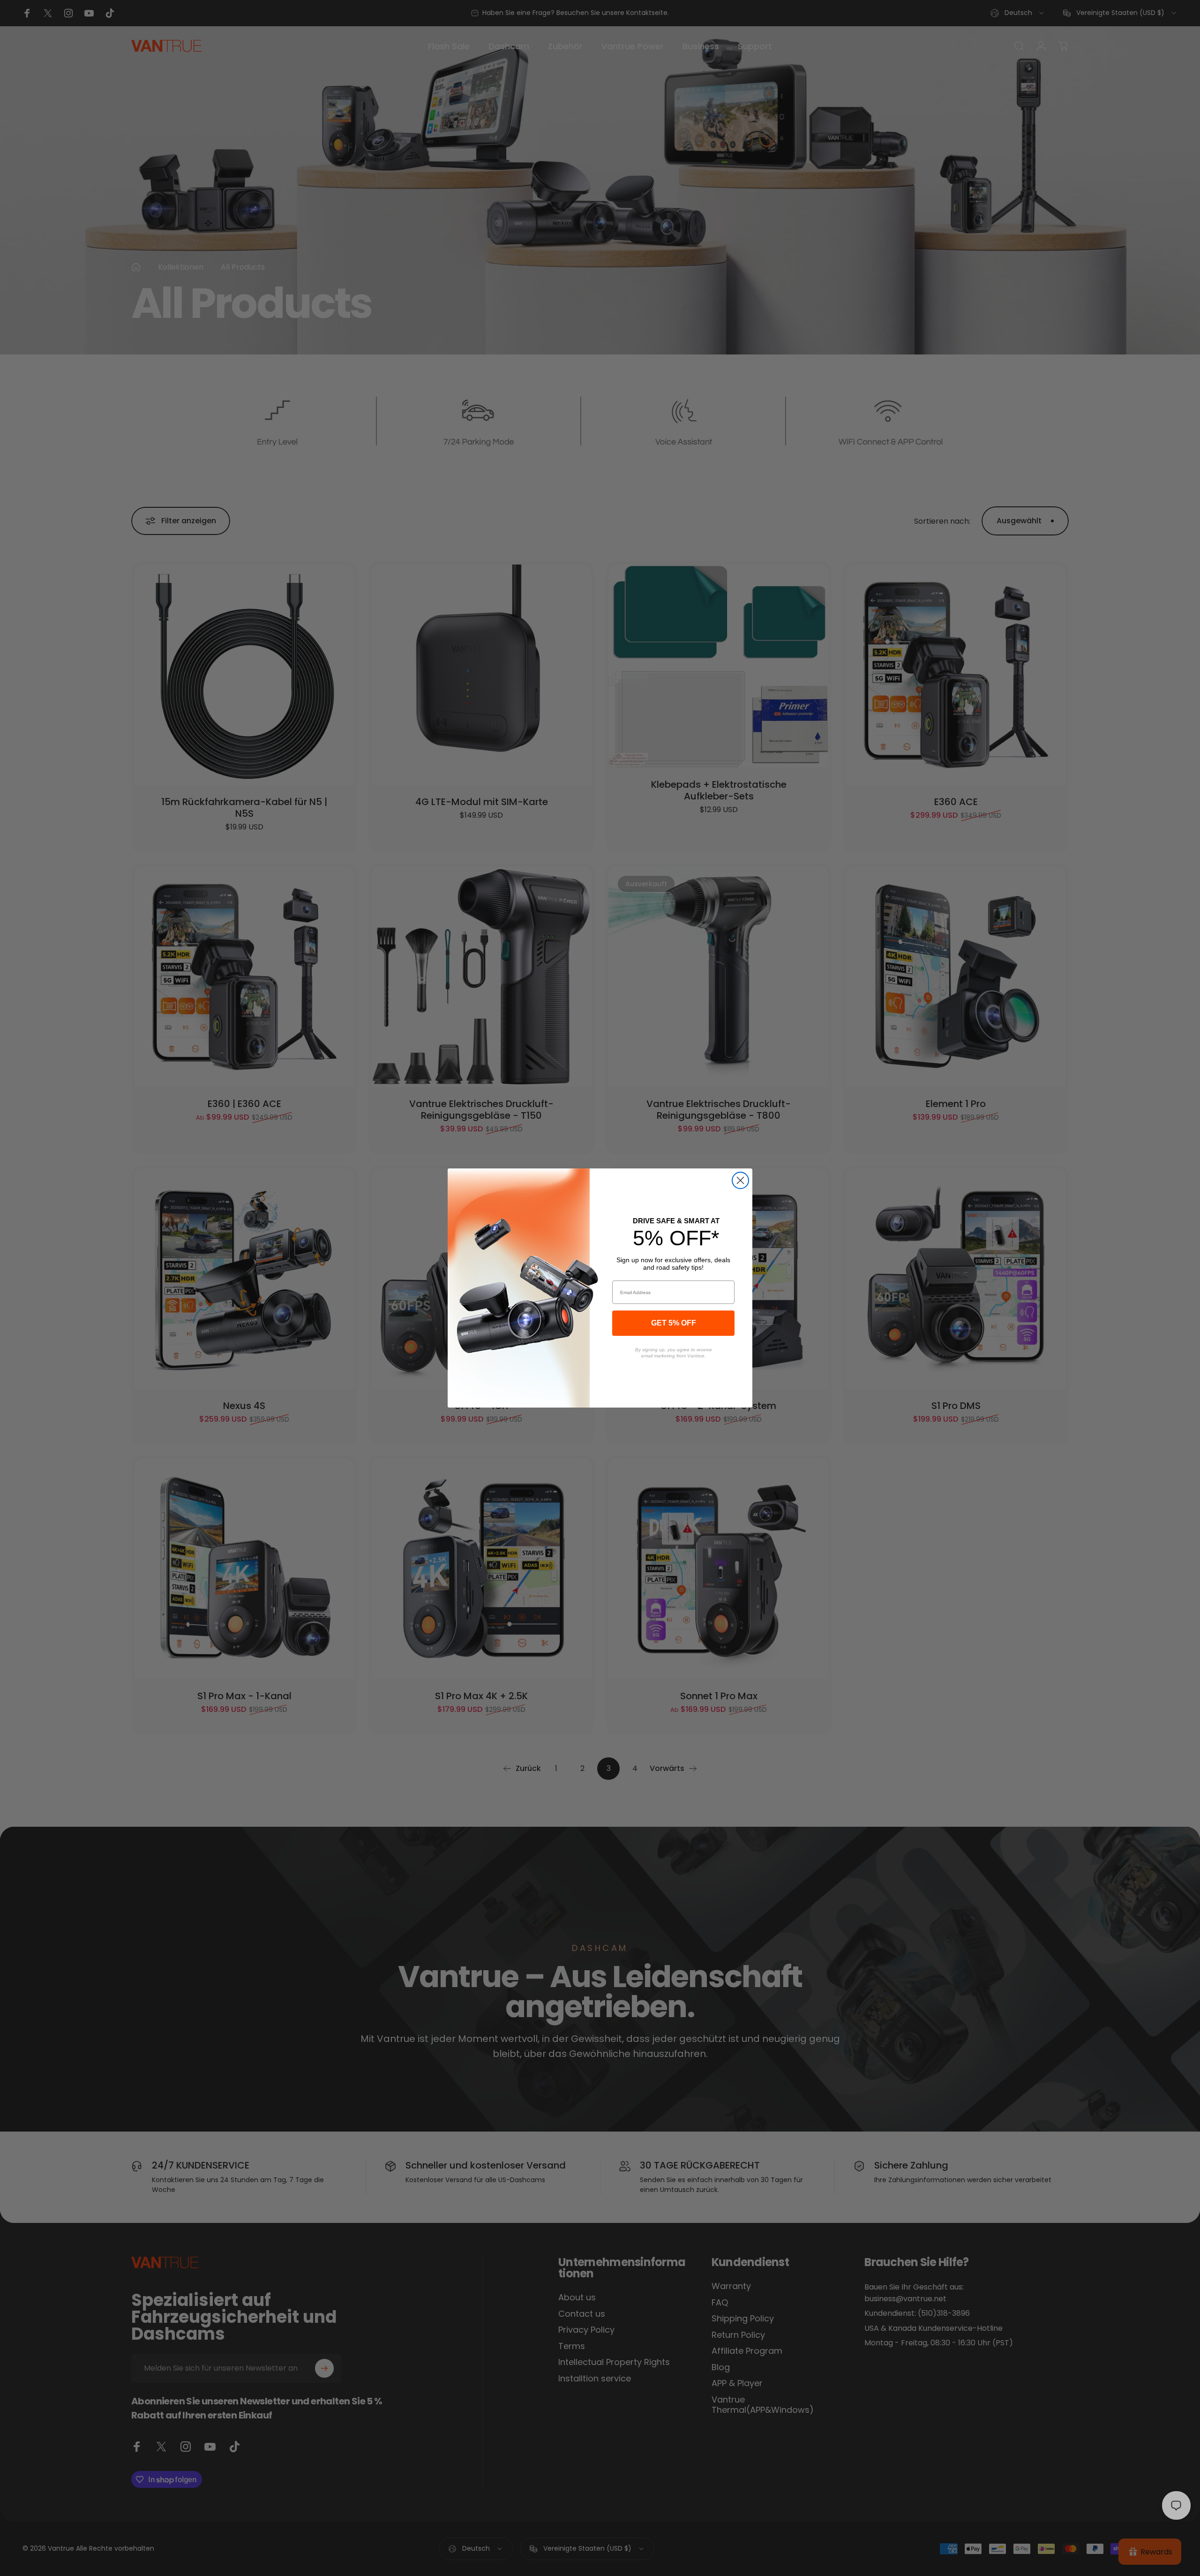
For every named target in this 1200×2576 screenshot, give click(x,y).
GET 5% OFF (674, 1323)
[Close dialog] (740, 1180)
